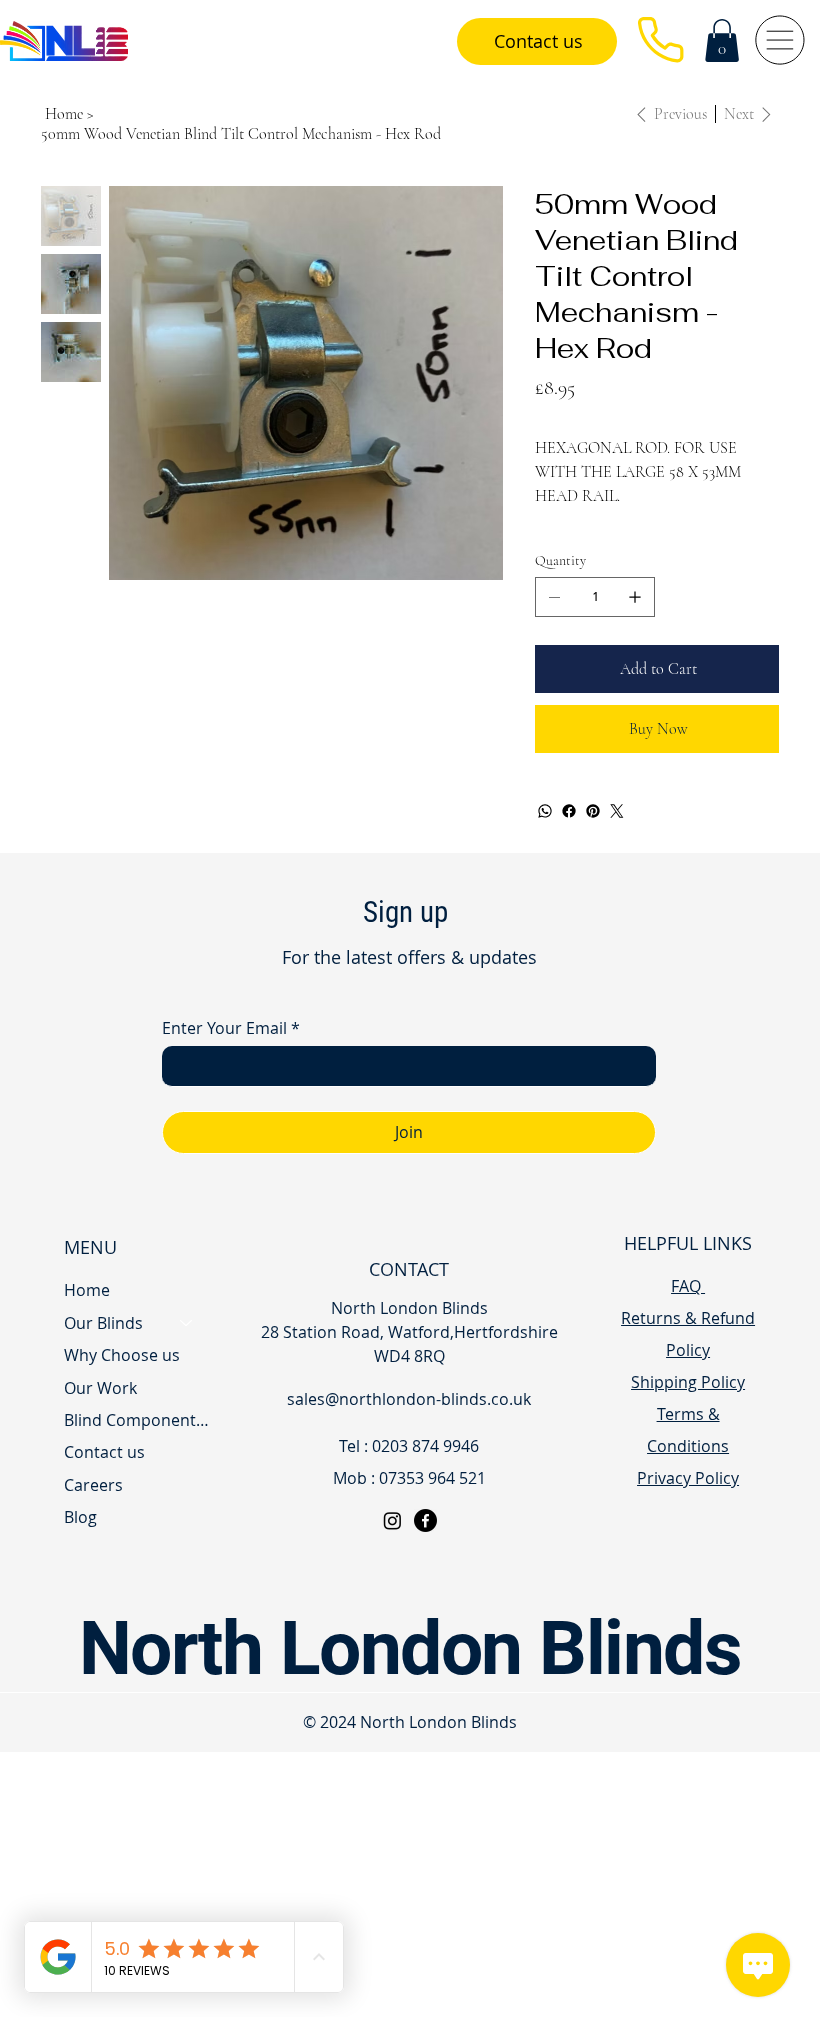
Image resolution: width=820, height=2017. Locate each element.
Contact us (104, 1452)
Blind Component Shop (138, 1420)
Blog (80, 1517)
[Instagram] (392, 1520)
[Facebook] (569, 811)
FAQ (688, 1286)
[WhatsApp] (545, 811)
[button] (722, 40)
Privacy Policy (688, 1478)
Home (87, 1290)
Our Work (100, 1388)
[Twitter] (617, 811)
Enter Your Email (231, 1028)
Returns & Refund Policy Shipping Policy (688, 1350)
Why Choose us (122, 1355)
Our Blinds (103, 1323)
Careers (93, 1485)
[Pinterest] (593, 811)
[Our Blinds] (187, 1323)
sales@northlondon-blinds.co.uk (409, 1399)
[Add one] (635, 597)
